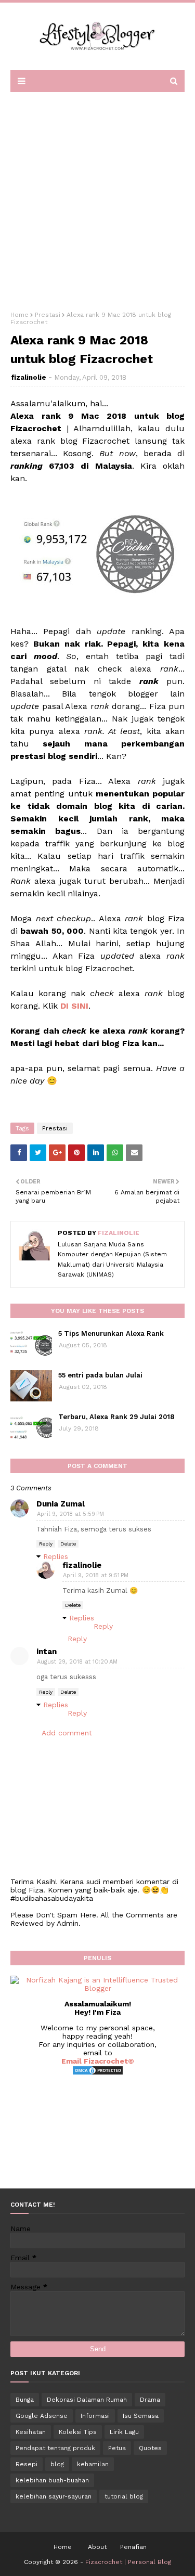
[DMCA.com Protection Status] (98, 2073)
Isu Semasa (141, 2416)
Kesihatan (31, 2432)
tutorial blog (124, 2496)
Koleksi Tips (78, 2432)
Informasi (95, 2416)
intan (47, 1652)
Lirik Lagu (124, 2432)
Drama (150, 2400)
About (97, 2547)
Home (19, 315)
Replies (56, 1556)
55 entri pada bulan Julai (100, 1375)
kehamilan (93, 2464)
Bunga (25, 2400)
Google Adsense (42, 2416)
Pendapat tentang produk (55, 2448)
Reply (46, 1544)
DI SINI (74, 1006)
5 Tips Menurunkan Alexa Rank (111, 1334)
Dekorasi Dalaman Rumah (87, 2400)
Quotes (150, 2448)
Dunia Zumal (61, 1504)
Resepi (27, 2464)
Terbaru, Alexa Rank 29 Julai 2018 (116, 1417)
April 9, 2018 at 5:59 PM (70, 1514)
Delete (68, 1544)
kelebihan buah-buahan (52, 2480)
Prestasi (48, 315)
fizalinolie (29, 377)
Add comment (67, 1733)
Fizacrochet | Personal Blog (128, 2562)
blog (57, 2464)
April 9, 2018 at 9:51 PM (96, 1575)
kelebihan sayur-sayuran (54, 2496)
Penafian (133, 2547)
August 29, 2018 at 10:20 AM (77, 1662)
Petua (117, 2448)
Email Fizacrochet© (98, 2061)
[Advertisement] (97, 198)
